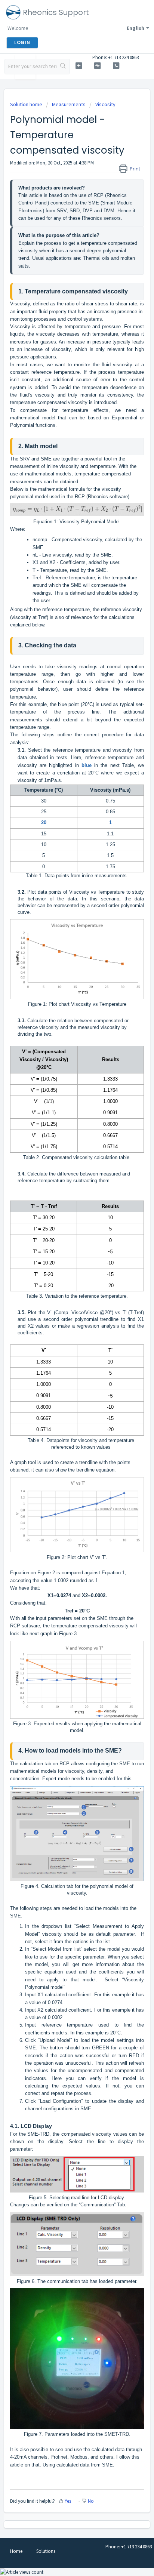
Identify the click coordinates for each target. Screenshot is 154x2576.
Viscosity (105, 104)
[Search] (63, 67)
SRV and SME (36, 459)
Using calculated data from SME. (78, 2465)
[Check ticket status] (98, 66)
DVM (109, 211)
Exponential (124, 418)
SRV (62, 211)
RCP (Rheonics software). (103, 497)
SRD (75, 211)
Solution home (27, 104)
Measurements (69, 104)
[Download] (63, 1326)
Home (16, 2551)
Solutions (46, 2551)
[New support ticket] (79, 66)
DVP (88, 211)
